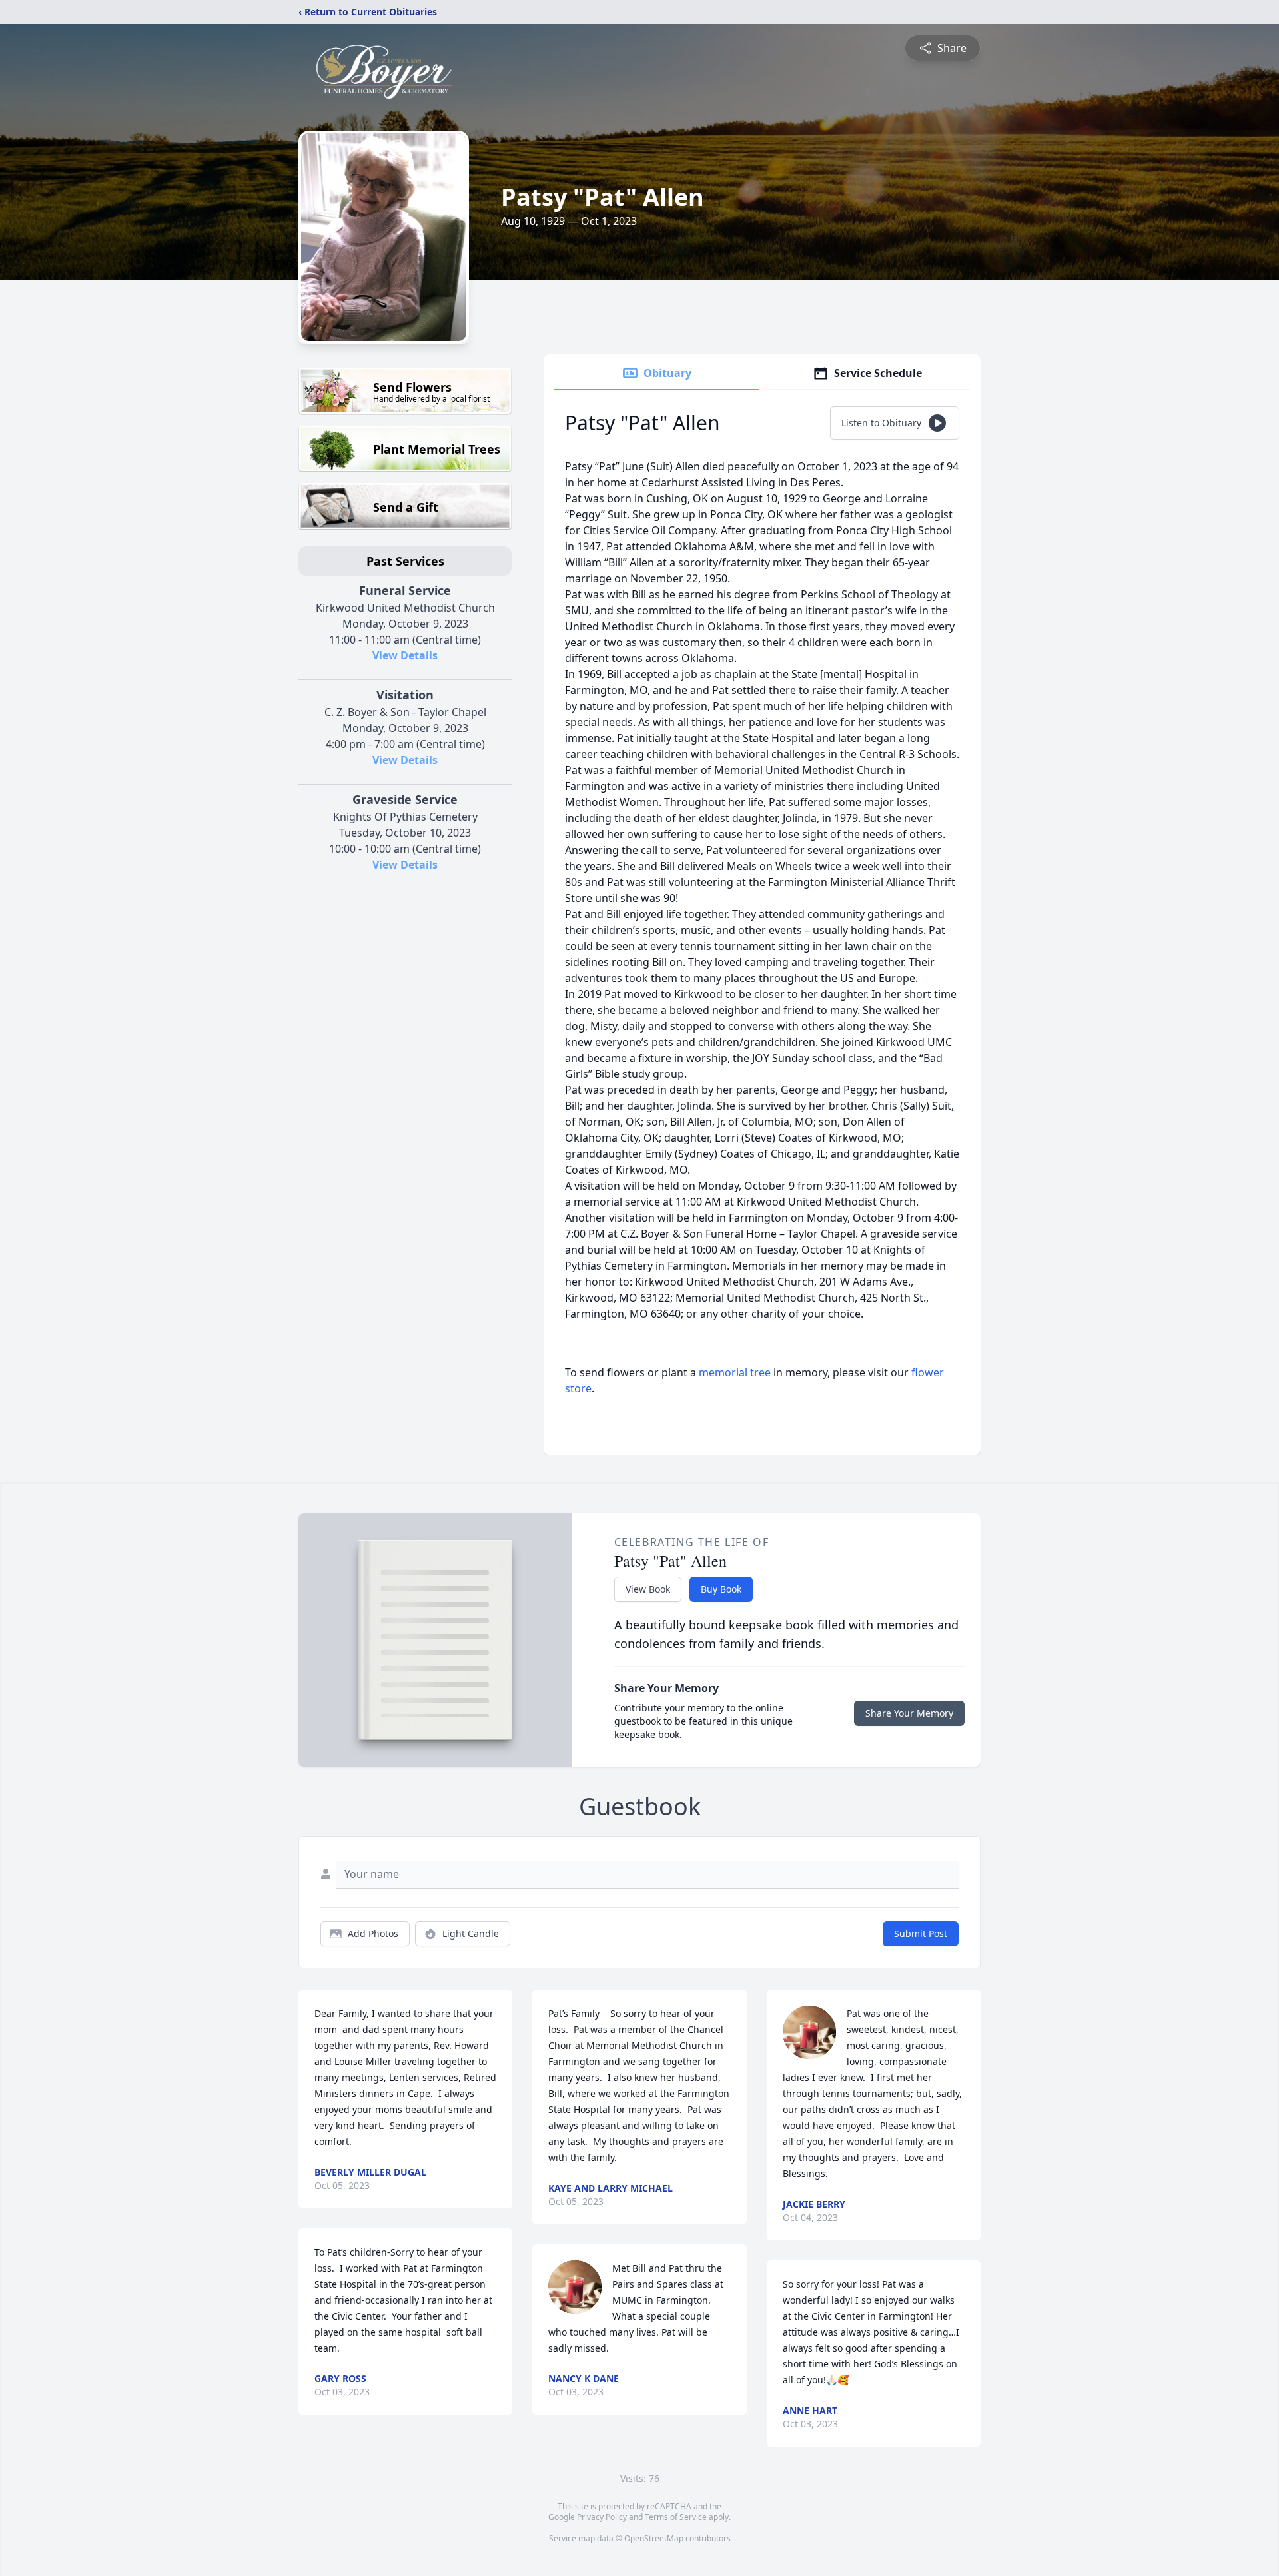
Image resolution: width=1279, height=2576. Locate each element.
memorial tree (735, 1372)
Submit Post (921, 1933)
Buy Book (721, 1589)
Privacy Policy (602, 2517)
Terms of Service (676, 2517)
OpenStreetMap (654, 2538)
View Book (648, 1589)
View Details (405, 655)
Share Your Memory (909, 1713)
